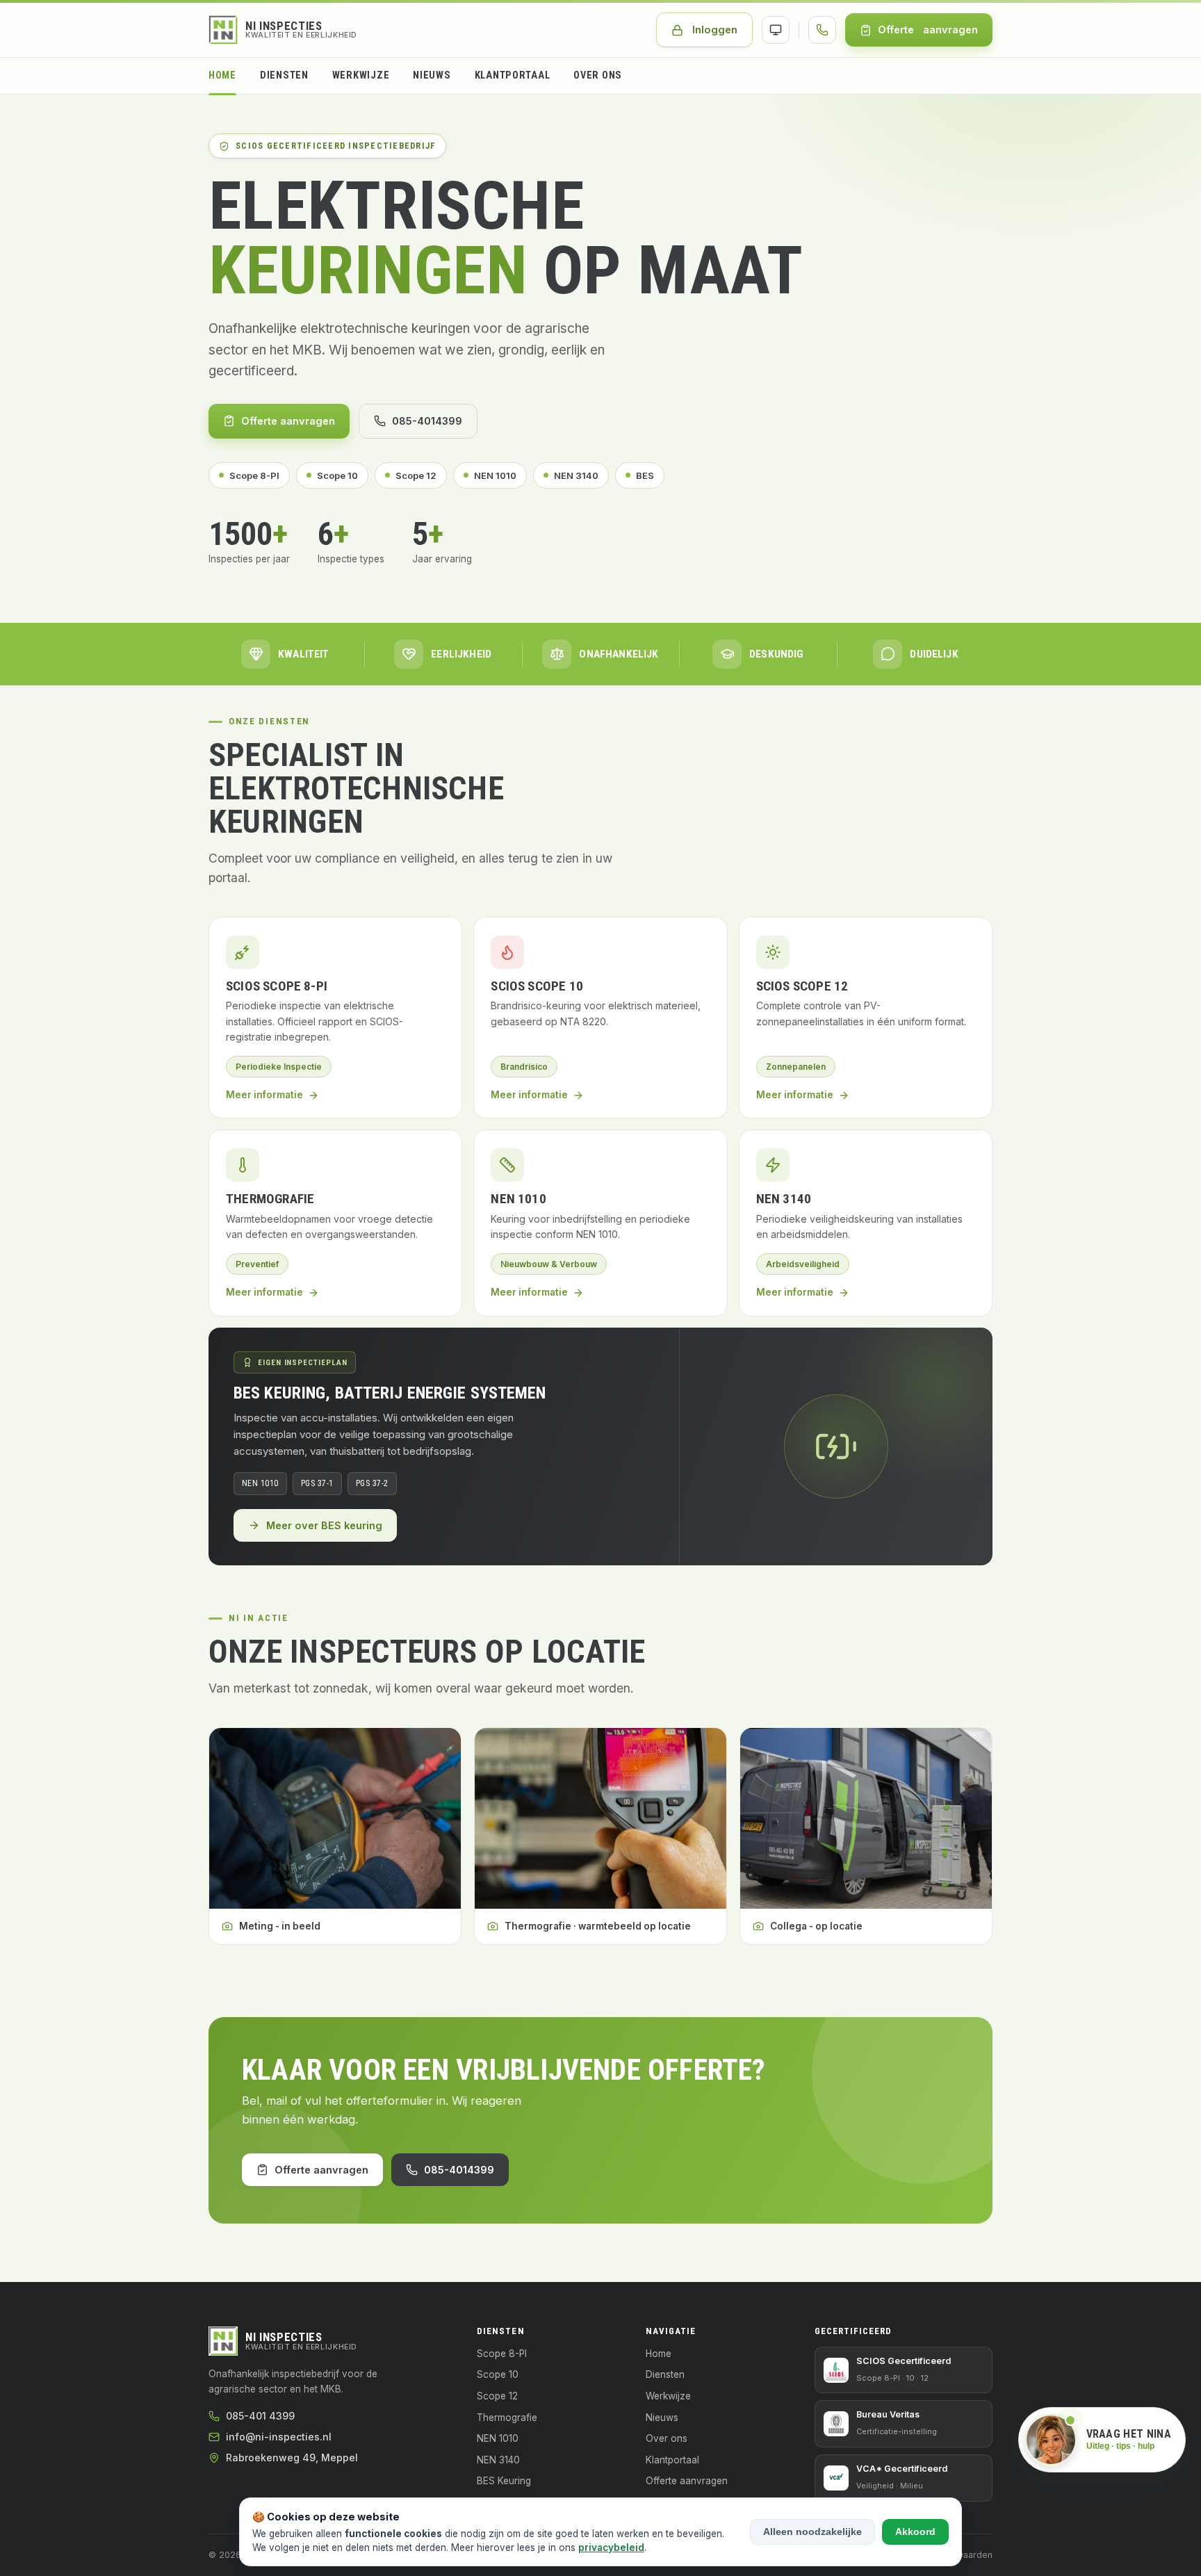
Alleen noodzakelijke (812, 2532)
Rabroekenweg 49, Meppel (292, 2457)
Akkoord (915, 2532)
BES (645, 475)
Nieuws (432, 75)
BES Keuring (504, 2481)
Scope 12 (416, 475)
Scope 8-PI (254, 475)
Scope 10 (337, 475)
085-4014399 (427, 421)
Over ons (598, 75)
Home (222, 75)
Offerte (928, 30)
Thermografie (507, 2418)
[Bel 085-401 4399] (822, 30)
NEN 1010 (495, 475)
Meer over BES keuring (324, 1525)
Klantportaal (513, 75)
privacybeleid (611, 2548)
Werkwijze (361, 75)
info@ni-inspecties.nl (279, 2437)
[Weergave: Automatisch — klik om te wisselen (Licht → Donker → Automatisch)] (776, 30)
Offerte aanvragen (288, 421)
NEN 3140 (576, 475)
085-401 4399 (260, 2416)
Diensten (284, 75)
